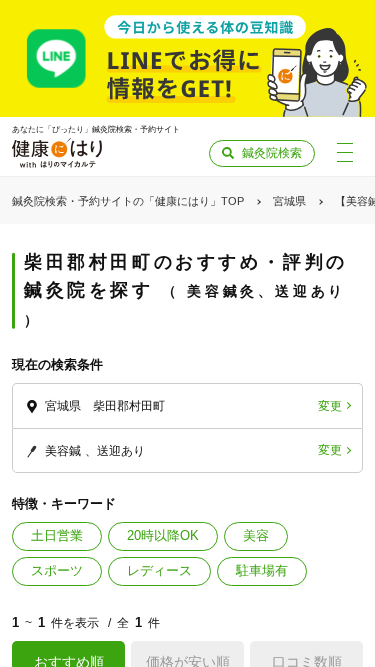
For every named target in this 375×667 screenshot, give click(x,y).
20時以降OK (163, 535)
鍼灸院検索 (272, 153)
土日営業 (57, 535)
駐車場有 (262, 570)
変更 (330, 406)
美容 (256, 535)
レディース (159, 570)
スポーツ (57, 570)
